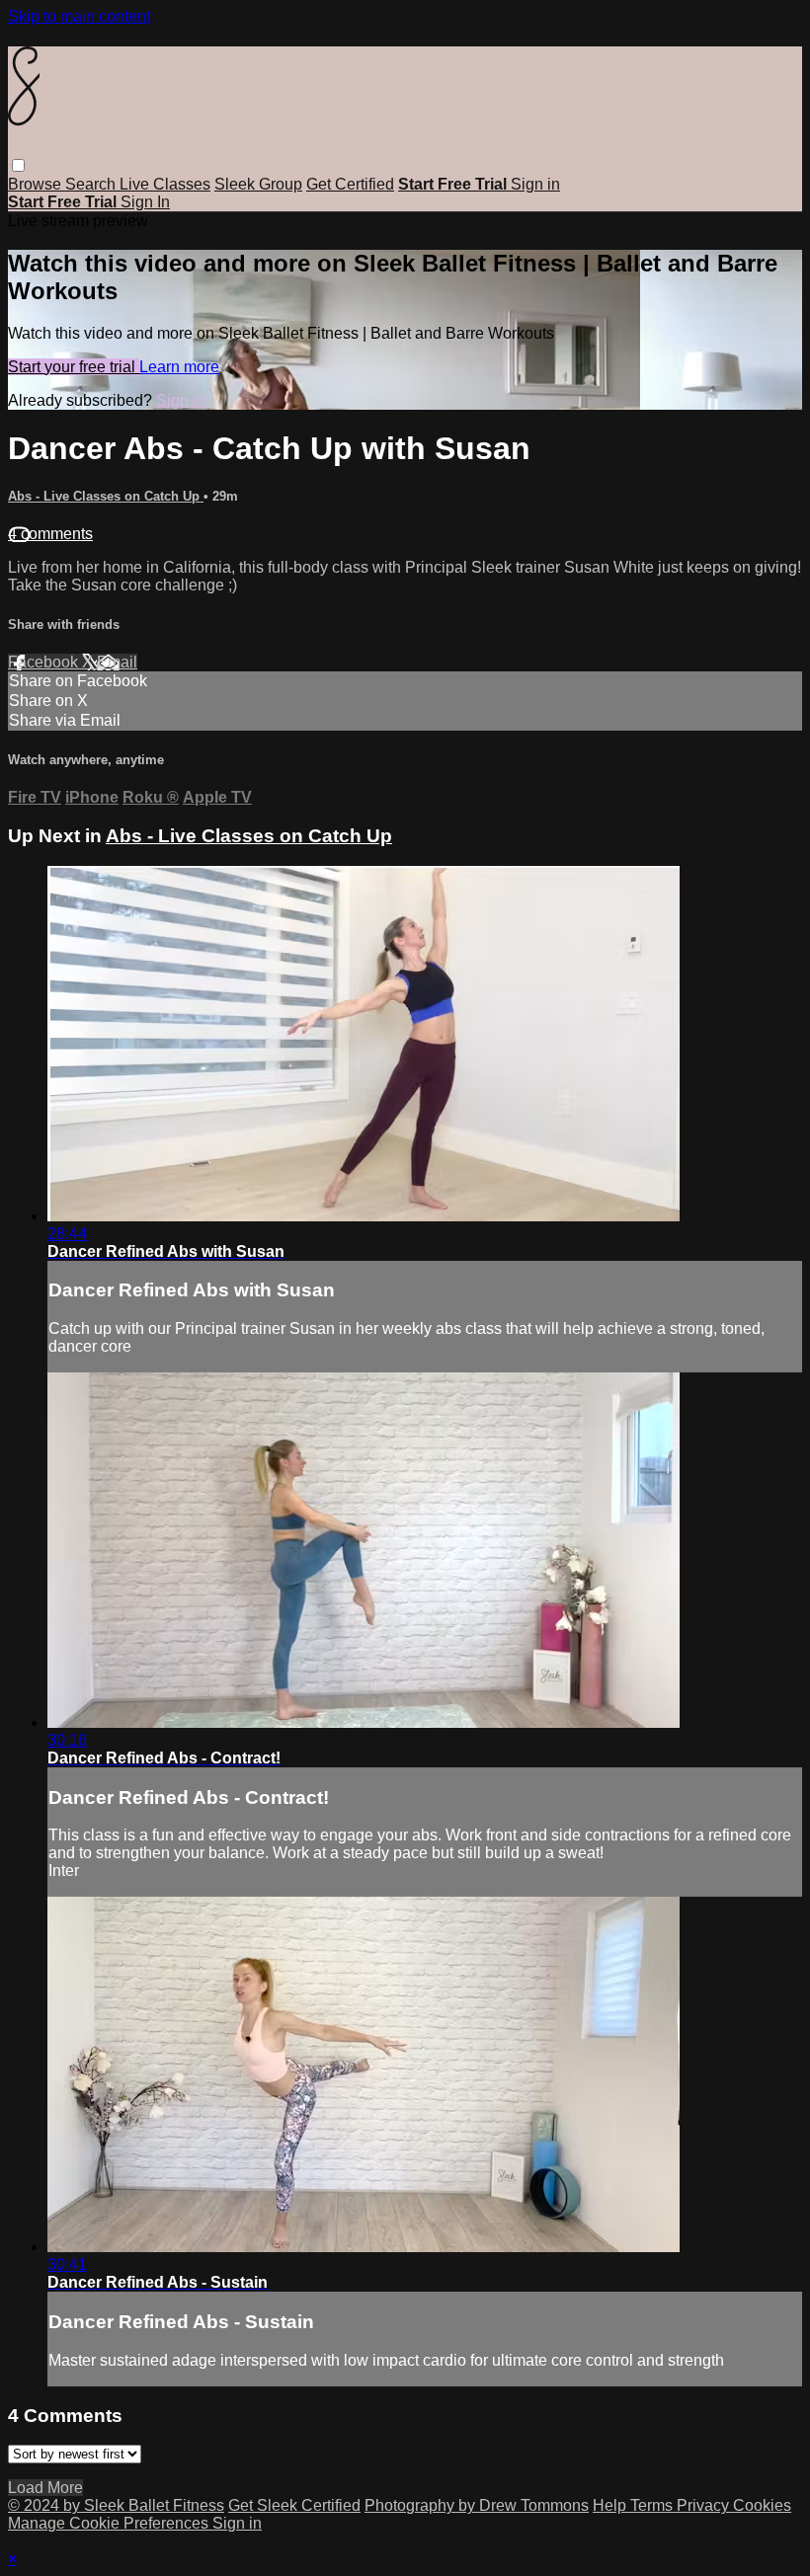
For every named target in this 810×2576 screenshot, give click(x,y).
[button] (18, 165)
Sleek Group (258, 184)
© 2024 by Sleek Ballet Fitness (116, 2505)
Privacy (705, 2505)
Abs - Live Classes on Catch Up (106, 496)
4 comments (50, 534)
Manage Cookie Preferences (110, 2523)
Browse (37, 184)
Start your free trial (74, 367)
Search (92, 184)
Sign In (145, 202)
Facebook (45, 662)
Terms (653, 2505)
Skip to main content (79, 16)
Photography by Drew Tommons (477, 2505)
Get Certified (350, 184)
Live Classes (165, 184)
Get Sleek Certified (294, 2505)
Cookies (762, 2505)
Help (611, 2505)
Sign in (535, 184)
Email (117, 662)
